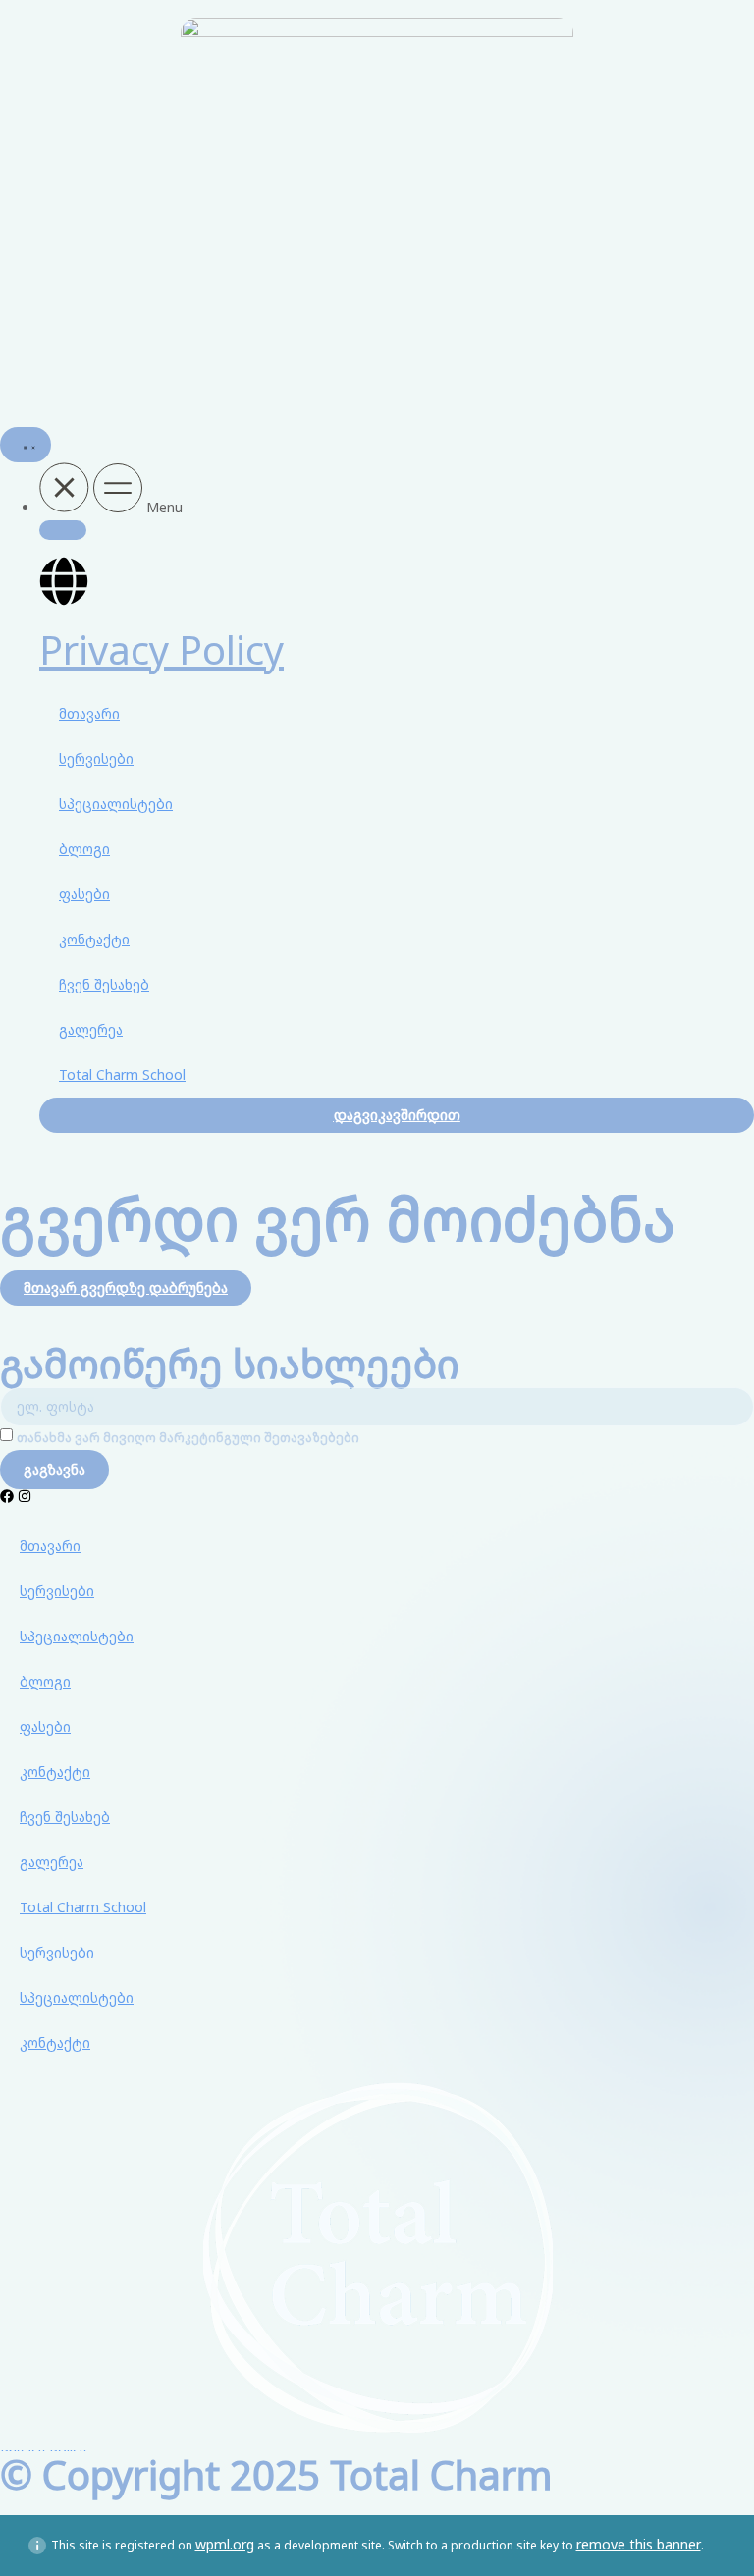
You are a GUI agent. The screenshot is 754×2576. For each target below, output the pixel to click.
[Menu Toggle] (26, 445)
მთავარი (89, 713)
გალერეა (91, 1029)
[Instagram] (25, 1496)
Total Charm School (122, 1074)
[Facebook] (7, 1496)
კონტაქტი (94, 939)
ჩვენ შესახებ (104, 984)
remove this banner (639, 2544)
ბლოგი (84, 849)
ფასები (84, 894)
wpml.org (225, 2544)
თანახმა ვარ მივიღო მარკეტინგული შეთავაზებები (188, 1438)
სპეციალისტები (116, 804)
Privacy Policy (162, 649)
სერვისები (96, 758)
